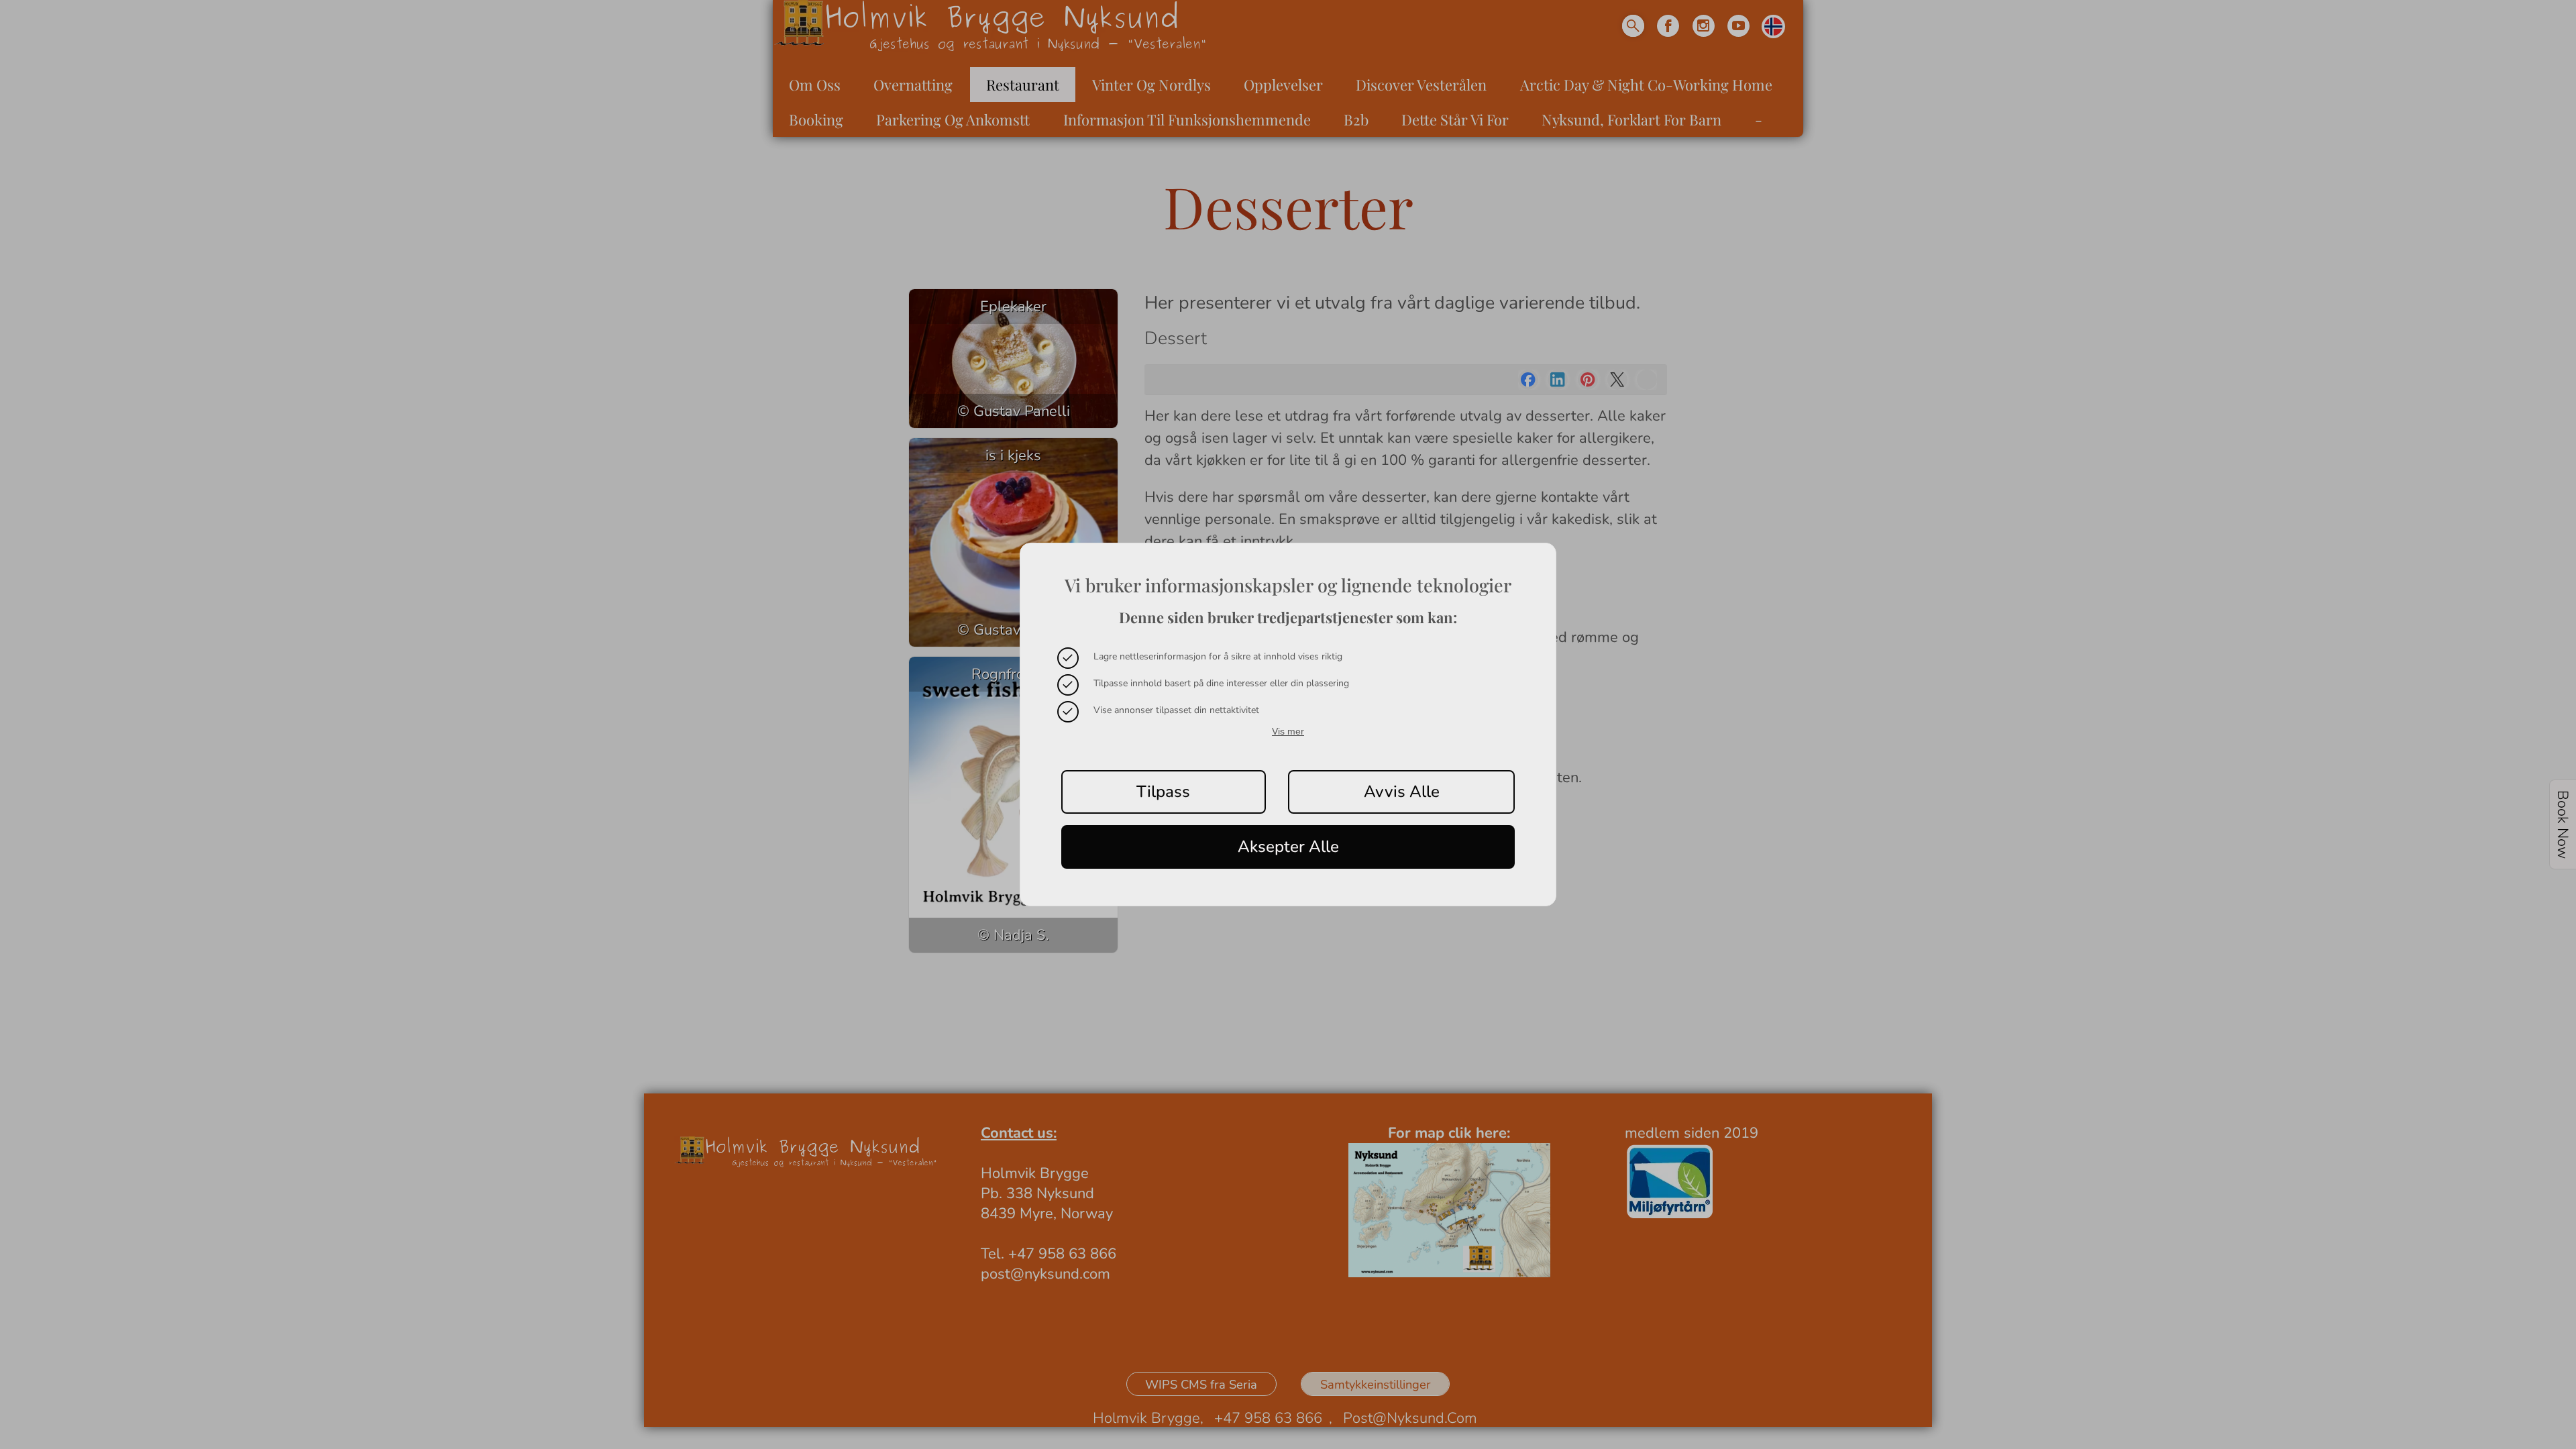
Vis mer (1288, 731)
